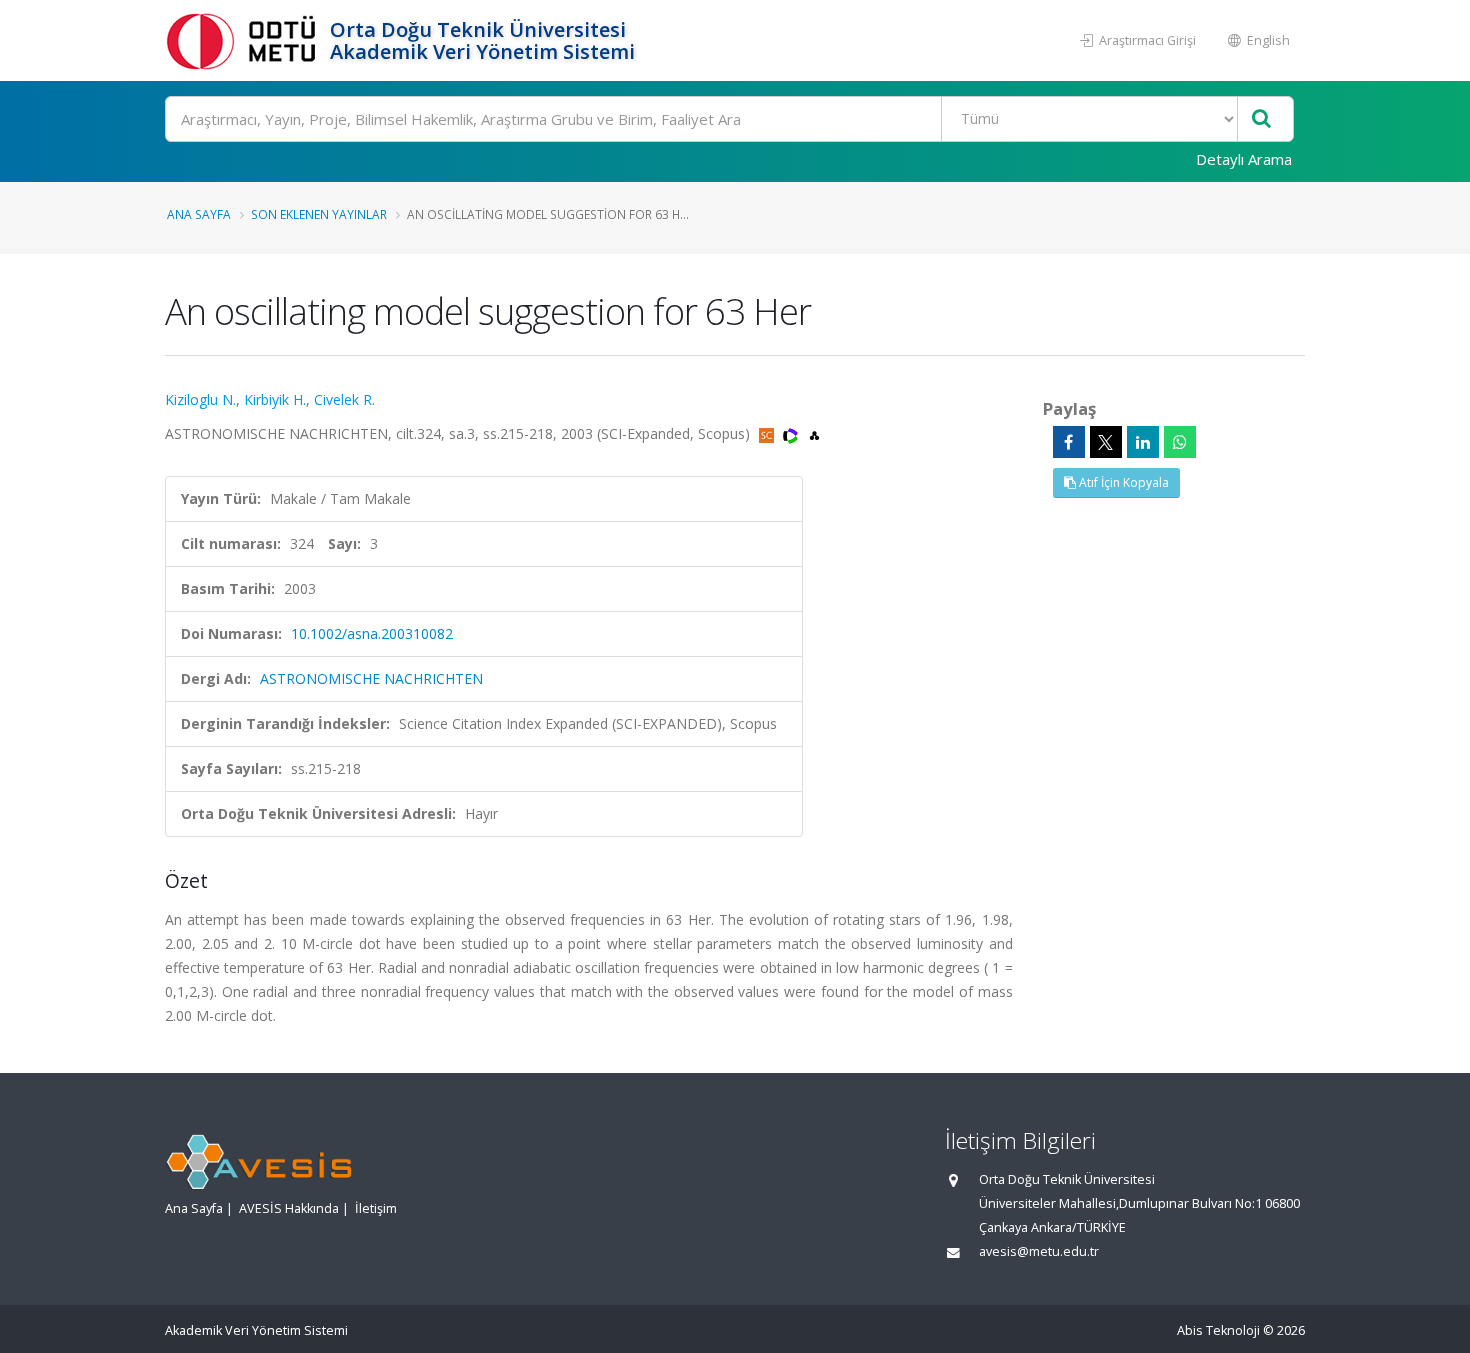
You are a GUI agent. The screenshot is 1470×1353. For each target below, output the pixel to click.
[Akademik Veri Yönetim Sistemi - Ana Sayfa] (245, 40)
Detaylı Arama (1244, 159)
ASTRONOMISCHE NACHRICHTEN (371, 678)
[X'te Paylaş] (1106, 442)
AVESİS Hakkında (289, 1208)
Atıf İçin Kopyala (1122, 482)
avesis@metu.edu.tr (1039, 1251)
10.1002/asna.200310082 (372, 633)
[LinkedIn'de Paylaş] (1143, 442)
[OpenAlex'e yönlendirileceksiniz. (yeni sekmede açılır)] (814, 433)
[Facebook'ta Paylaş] (1069, 442)
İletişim (376, 1208)
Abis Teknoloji (1218, 1330)
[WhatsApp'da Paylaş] (1180, 442)
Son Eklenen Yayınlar (319, 214)
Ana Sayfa (199, 214)
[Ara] (1261, 119)
